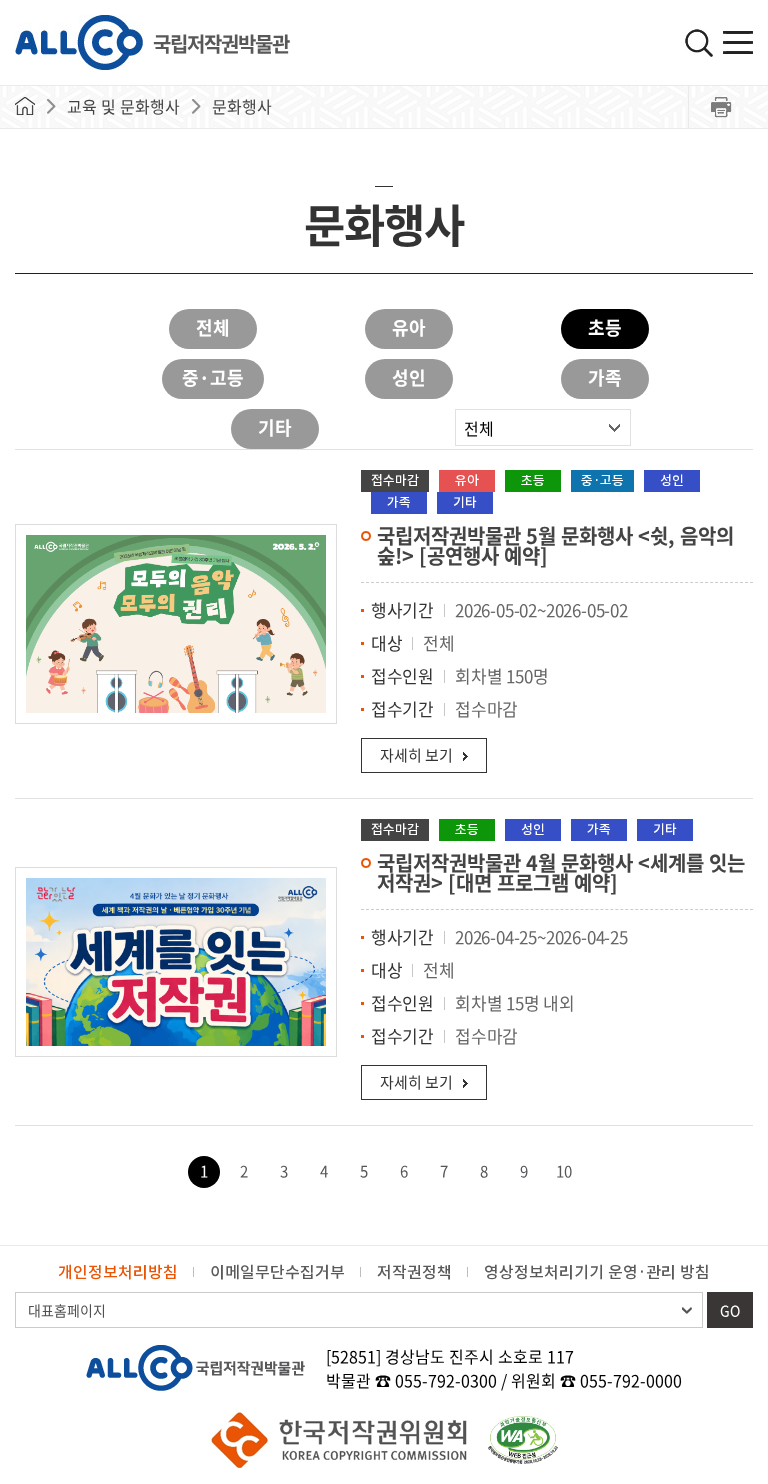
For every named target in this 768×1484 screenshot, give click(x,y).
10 (564, 1171)
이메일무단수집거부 (277, 1272)
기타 (275, 427)
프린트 (720, 107)
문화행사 (242, 106)
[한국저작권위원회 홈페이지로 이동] (339, 1440)
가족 (605, 377)
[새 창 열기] (523, 1440)
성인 (409, 377)
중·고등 (213, 377)
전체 (213, 327)
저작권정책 (414, 1272)
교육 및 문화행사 (123, 106)
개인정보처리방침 (118, 1272)
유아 (409, 327)
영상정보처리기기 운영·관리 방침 (597, 1272)
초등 (605, 327)
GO (730, 1310)
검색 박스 (699, 43)
